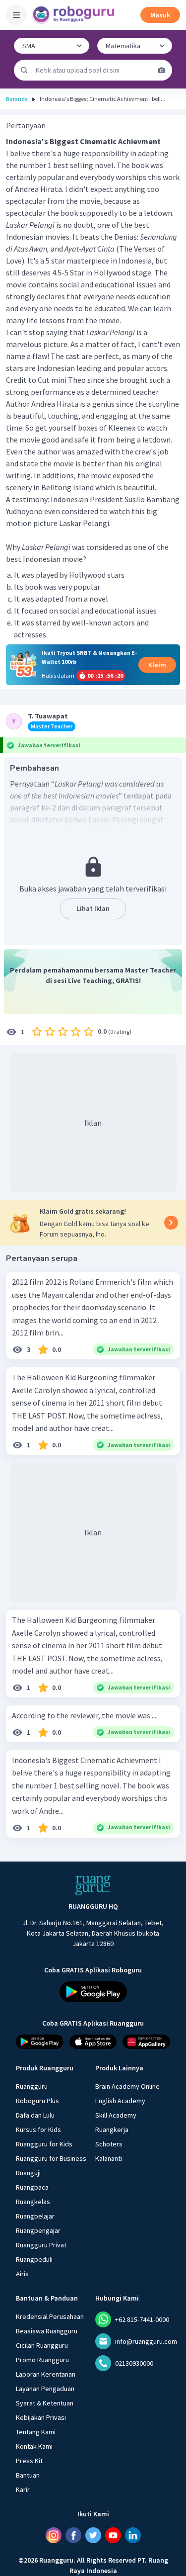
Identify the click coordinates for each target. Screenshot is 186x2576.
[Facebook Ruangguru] (73, 2535)
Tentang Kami (36, 2432)
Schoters (109, 2144)
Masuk (160, 15)
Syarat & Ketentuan (45, 2403)
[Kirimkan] (24, 70)
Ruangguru (32, 2086)
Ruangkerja (112, 2130)
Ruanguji (28, 2173)
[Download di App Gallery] (146, 2042)
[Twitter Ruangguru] (93, 2535)
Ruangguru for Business (51, 2158)
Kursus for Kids (38, 2130)
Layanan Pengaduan (45, 2389)
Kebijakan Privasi (41, 2417)
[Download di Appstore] (93, 2042)
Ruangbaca (32, 2187)
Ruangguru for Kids (44, 2144)
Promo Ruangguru (42, 2360)
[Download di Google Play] (93, 1992)
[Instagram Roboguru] (54, 2535)
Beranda (17, 99)
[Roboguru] (74, 15)
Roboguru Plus (37, 2101)
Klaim (157, 665)
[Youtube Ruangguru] (113, 2535)
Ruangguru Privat (41, 2245)
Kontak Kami (34, 2446)
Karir (23, 2489)
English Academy (120, 2101)
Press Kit (29, 2461)
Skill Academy (116, 2115)
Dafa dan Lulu (35, 2115)
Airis (22, 2274)
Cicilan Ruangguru (42, 2345)
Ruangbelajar (35, 2216)
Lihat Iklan (93, 908)
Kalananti (109, 2158)
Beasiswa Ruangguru (47, 2331)
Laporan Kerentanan (46, 2374)
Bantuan (28, 2475)
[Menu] (16, 15)
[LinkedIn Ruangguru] (133, 2535)
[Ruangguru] (93, 1885)
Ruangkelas (33, 2202)
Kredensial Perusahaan (50, 2316)
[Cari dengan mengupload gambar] (162, 70)
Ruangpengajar (38, 2230)
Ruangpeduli (34, 2259)
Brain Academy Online (127, 2086)
